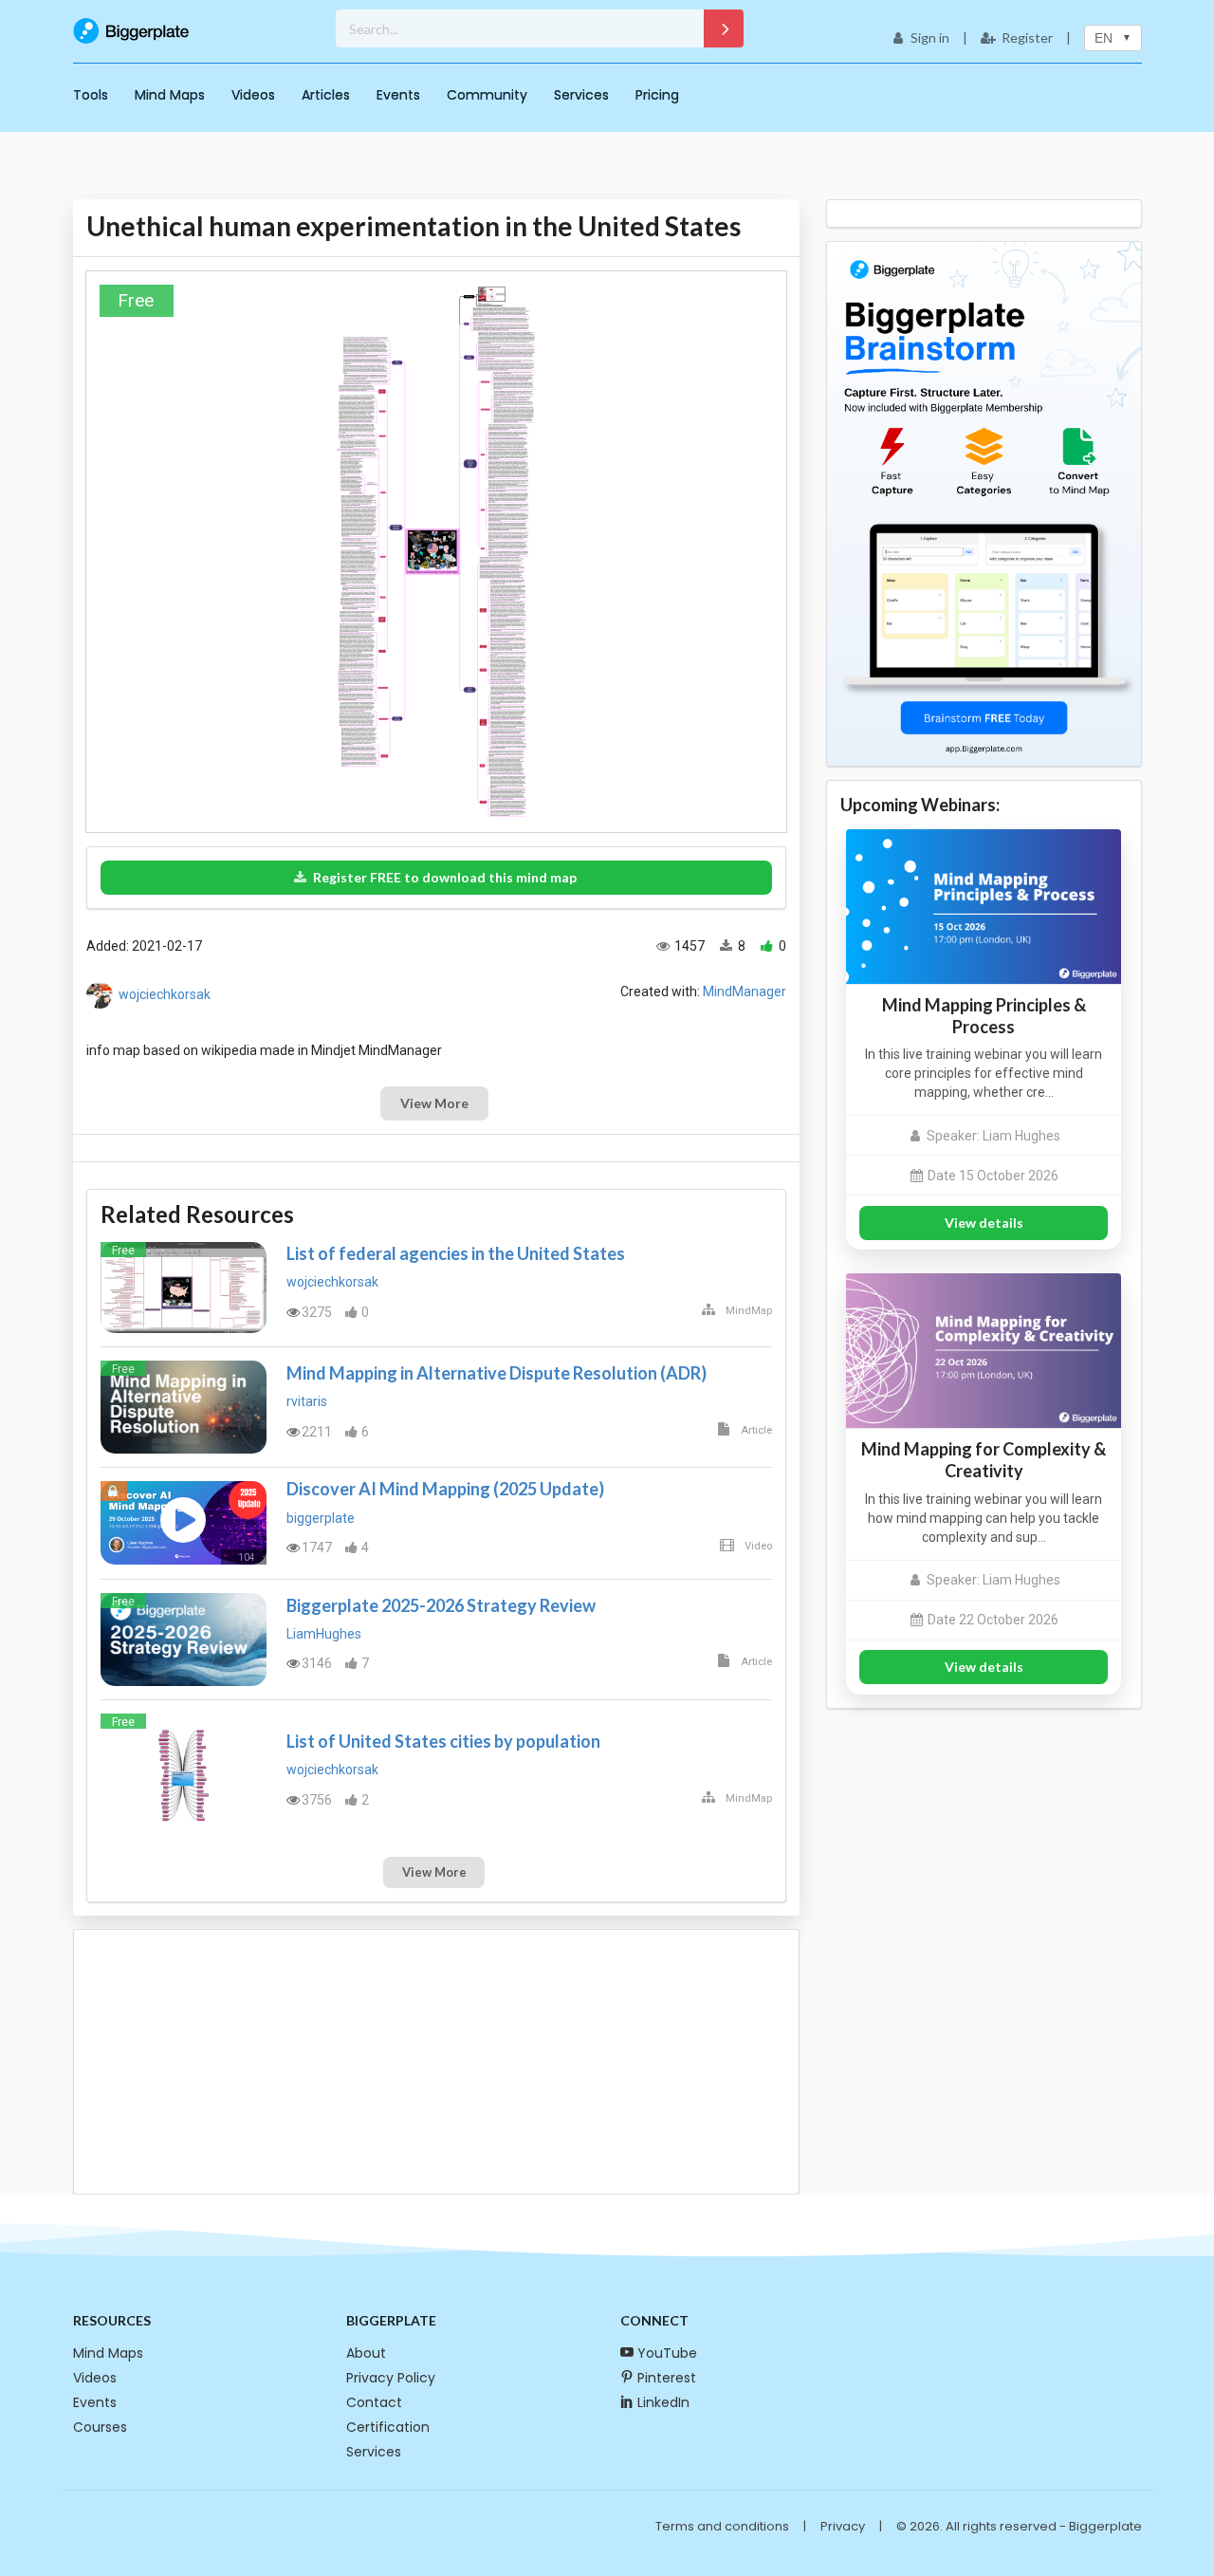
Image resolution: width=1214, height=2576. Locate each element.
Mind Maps (170, 95)
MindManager (745, 991)
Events (398, 95)
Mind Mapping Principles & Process (984, 1016)
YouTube (667, 2353)
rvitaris (307, 1401)
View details (984, 1223)
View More (434, 1103)
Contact (374, 2402)
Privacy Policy (391, 2378)
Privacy (843, 2526)
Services (581, 95)
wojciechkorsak (165, 994)
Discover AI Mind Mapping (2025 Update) (445, 1489)
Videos (253, 95)
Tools (91, 95)
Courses (100, 2427)
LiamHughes (324, 1634)
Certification (388, 2427)
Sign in (930, 37)
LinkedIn (663, 2402)
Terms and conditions (722, 2526)
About (366, 2353)
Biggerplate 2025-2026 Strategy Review (441, 1605)
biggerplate (321, 1518)
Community (487, 95)
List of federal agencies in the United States (456, 1253)
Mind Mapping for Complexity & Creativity (984, 1460)
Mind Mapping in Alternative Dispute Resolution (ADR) (497, 1373)
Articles (326, 95)
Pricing (657, 95)
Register (1027, 37)
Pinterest (667, 2378)
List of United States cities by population (443, 1741)
